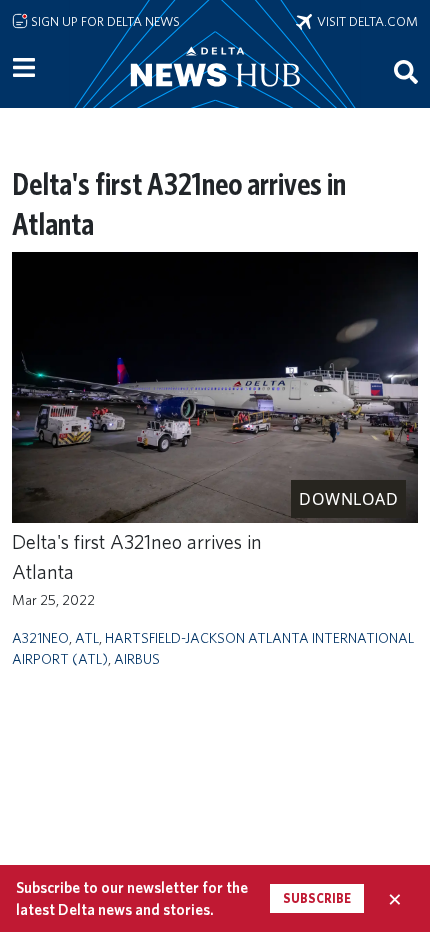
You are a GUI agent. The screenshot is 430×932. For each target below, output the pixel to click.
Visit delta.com (365, 21)
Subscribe (317, 898)
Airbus (137, 658)
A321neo (40, 637)
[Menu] (24, 68)
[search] (406, 71)
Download (348, 499)
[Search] (406, 71)
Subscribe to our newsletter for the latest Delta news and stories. (132, 898)
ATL (87, 637)
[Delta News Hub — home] (215, 94)
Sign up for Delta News (104, 21)
